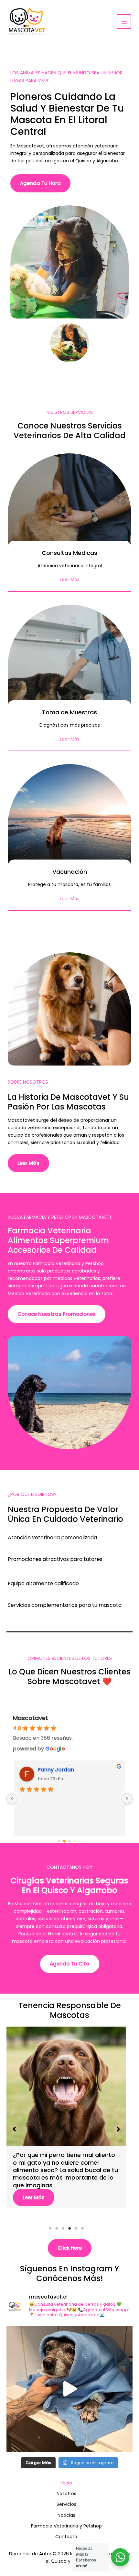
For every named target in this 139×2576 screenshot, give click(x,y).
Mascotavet (31, 1718)
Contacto (66, 2537)
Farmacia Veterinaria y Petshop (66, 2526)
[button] (14, 2129)
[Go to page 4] (80, 1841)
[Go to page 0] (59, 1841)
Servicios (66, 2504)
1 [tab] (50, 2228)
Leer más (34, 2190)
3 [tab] (63, 2228)
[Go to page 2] (69, 1841)
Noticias (66, 2515)
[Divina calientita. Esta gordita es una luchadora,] (69, 2389)
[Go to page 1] (64, 1841)
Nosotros (66, 2494)
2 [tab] (57, 2228)
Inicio (66, 2483)
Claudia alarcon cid (64, 1770)
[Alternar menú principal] (124, 22)
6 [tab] (82, 2228)
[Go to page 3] (75, 1841)
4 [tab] (69, 2228)
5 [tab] (76, 2228)
